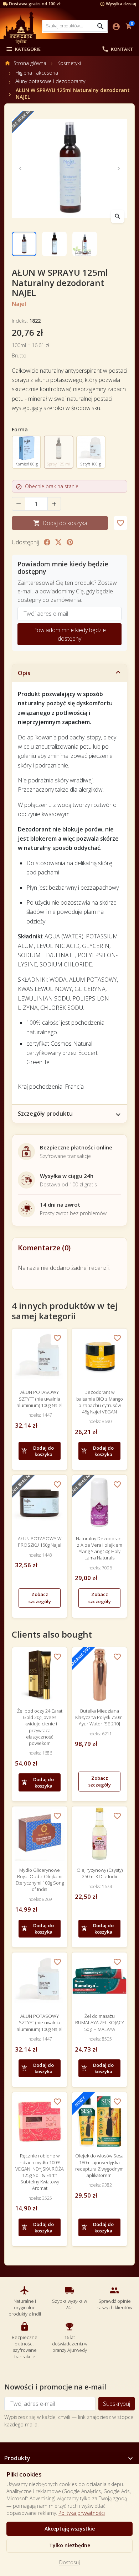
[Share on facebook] (47, 542)
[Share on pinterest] (70, 542)
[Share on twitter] (58, 542)
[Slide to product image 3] (85, 244)
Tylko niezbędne (70, 2545)
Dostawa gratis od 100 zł (35, 4)
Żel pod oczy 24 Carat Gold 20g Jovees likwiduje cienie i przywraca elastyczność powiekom (40, 1727)
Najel (19, 304)
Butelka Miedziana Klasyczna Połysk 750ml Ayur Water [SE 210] (99, 1717)
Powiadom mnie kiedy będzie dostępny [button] (69, 634)
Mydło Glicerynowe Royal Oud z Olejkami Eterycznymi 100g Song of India (40, 1880)
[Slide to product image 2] (54, 244)
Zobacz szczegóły (40, 1598)
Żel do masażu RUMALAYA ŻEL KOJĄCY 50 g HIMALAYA (100, 2022)
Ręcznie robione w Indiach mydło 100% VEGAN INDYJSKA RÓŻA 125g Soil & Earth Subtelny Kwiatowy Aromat (40, 2172)
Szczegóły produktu (45, 1114)
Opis (24, 673)
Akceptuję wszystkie (70, 2529)
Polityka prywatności (82, 2513)
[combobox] (75, 26)
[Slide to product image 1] (24, 244)
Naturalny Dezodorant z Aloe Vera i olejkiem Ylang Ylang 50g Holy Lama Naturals (99, 1548)
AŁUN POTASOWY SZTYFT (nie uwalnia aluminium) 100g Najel (40, 1399)
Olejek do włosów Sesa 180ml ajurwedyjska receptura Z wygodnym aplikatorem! (99, 2165)
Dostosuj (69, 2562)
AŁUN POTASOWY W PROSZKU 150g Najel (40, 1542)
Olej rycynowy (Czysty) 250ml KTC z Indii (100, 1873)
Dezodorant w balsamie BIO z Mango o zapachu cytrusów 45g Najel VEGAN (100, 1402)
